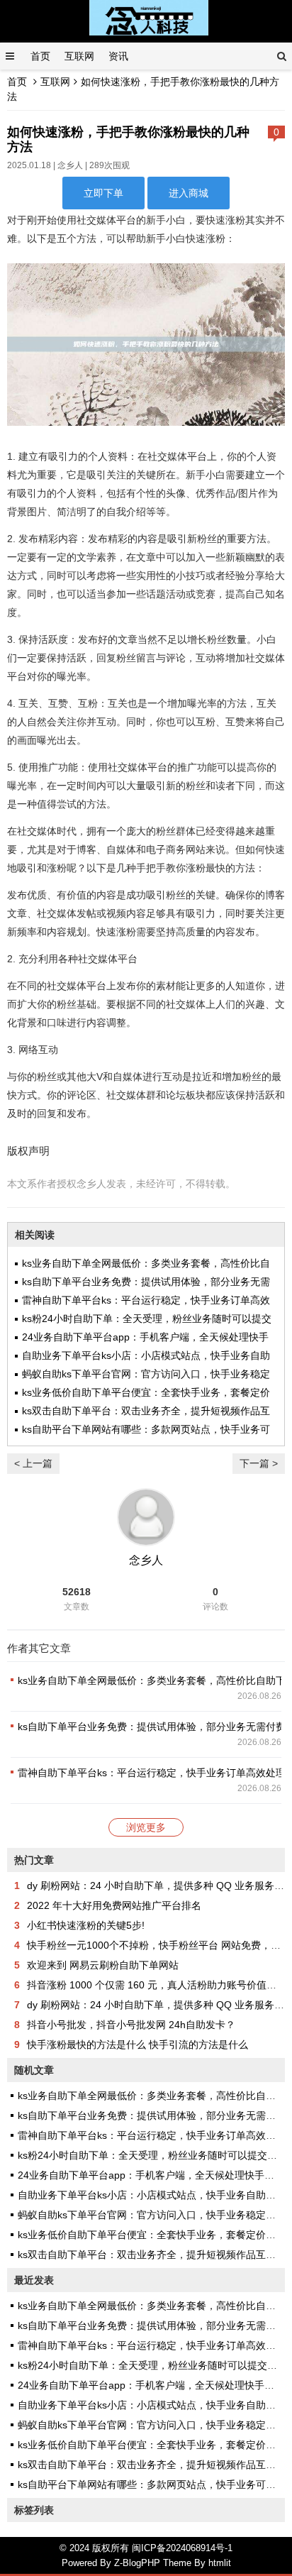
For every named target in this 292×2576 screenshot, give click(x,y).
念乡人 (70, 165)
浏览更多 (146, 1827)
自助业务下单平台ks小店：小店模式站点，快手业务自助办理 (152, 2195)
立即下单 (103, 193)
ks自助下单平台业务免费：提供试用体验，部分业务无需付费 (152, 1727)
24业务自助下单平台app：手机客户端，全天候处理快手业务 (151, 2175)
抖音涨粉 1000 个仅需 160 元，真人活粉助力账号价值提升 (157, 1985)
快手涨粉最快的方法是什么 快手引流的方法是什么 (137, 2044)
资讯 (118, 56)
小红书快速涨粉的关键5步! (86, 1925)
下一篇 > (259, 1463)
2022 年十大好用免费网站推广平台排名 (114, 1905)
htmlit (220, 2563)
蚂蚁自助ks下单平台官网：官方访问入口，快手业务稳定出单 (152, 2215)
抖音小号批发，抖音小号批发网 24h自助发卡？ (131, 2025)
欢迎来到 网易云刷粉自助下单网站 (103, 1965)
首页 (40, 56)
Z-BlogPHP (137, 2563)
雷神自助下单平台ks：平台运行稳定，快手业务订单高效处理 (152, 1773)
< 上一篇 (33, 1463)
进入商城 (189, 193)
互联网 (79, 56)
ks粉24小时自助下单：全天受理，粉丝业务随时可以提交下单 (152, 2155)
